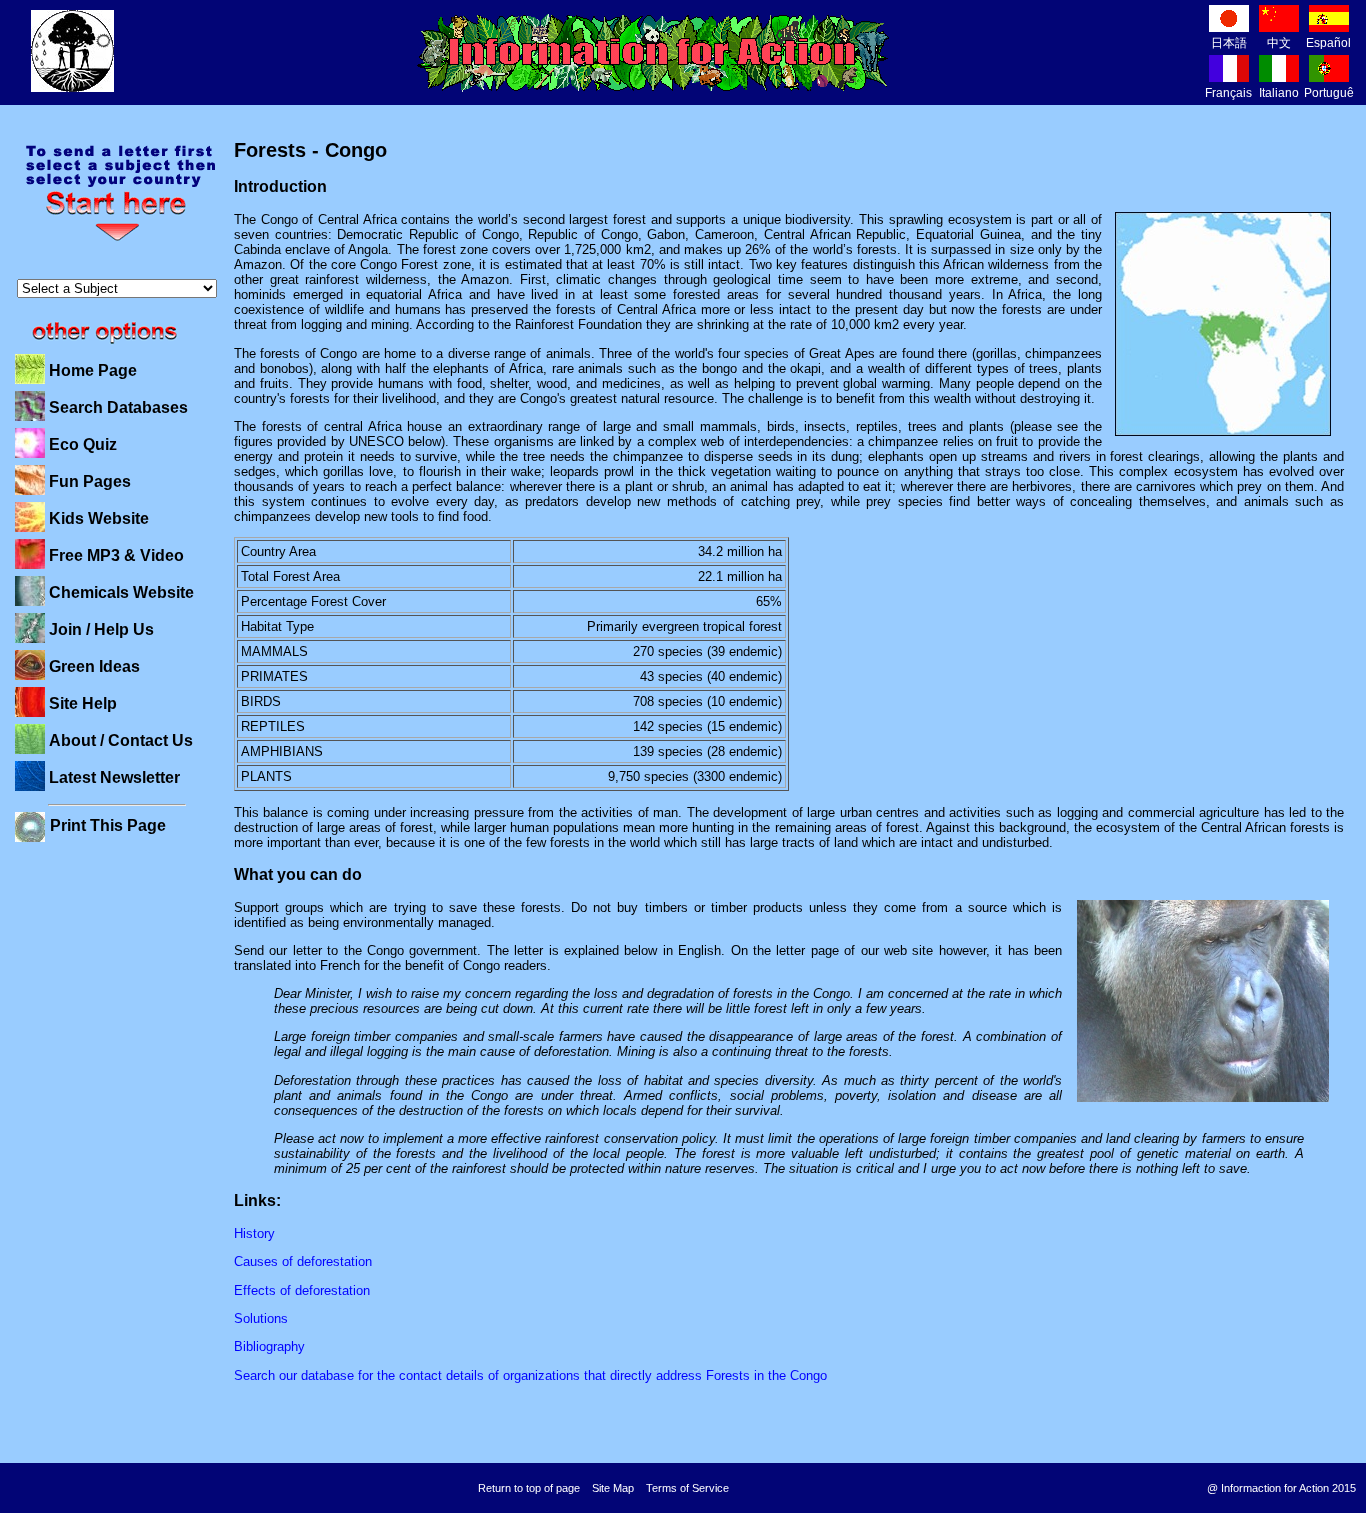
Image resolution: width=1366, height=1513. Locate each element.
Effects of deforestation (302, 1290)
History (254, 1233)
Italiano (1279, 93)
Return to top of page (529, 1488)
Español (1328, 43)
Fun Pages (90, 481)
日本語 (1229, 43)
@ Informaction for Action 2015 (1281, 1488)
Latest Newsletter (114, 777)
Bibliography (269, 1346)
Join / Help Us (101, 629)
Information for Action (653, 53)
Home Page (93, 370)
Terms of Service (687, 1488)
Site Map (613, 1488)
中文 (1279, 43)
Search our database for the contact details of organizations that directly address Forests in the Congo (530, 1375)
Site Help (83, 703)
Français (1228, 93)
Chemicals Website (121, 592)
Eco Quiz (83, 444)
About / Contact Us (121, 740)
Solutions (261, 1318)
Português (1332, 93)
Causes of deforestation (303, 1261)
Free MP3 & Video (116, 555)
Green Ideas (94, 666)
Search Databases (118, 407)
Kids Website (99, 518)
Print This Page (108, 825)
